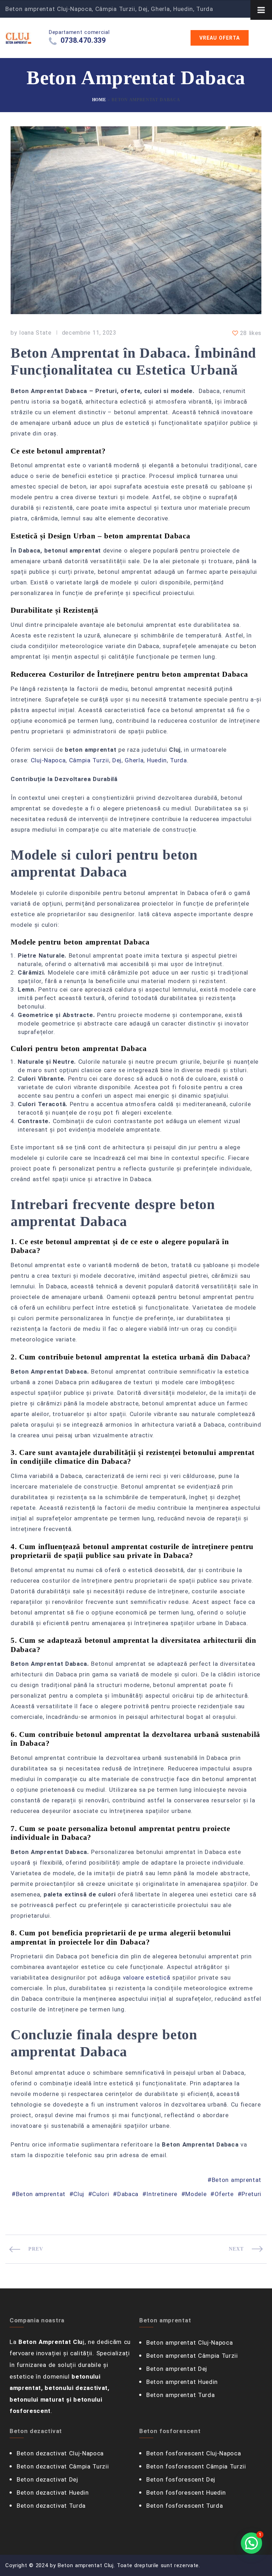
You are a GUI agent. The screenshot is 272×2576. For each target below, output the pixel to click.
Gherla (134, 760)
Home (99, 100)
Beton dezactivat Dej (47, 2479)
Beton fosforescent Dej (181, 2479)
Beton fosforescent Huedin (186, 2493)
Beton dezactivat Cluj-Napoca (60, 2453)
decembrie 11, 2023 (89, 333)
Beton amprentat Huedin (182, 2382)
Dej (117, 760)
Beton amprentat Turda (180, 2395)
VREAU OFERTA (220, 38)
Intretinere (162, 2194)
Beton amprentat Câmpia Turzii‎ (192, 2356)
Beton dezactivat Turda (51, 2506)
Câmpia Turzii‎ (89, 760)
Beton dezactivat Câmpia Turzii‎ (63, 2466)
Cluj (79, 2194)
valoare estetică (147, 1977)
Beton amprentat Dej (177, 2369)
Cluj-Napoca (48, 760)
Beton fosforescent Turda (185, 2506)
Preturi (251, 2194)
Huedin (157, 760)
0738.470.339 (83, 40)
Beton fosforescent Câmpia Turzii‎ (196, 2466)
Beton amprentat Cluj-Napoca (189, 2343)
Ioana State (35, 333)
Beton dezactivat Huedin (53, 2493)
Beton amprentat (237, 2180)
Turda (178, 760)
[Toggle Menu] (261, 10)
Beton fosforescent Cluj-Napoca (194, 2453)
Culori (101, 2194)
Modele (196, 2194)
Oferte (224, 2194)
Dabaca (128, 2194)
